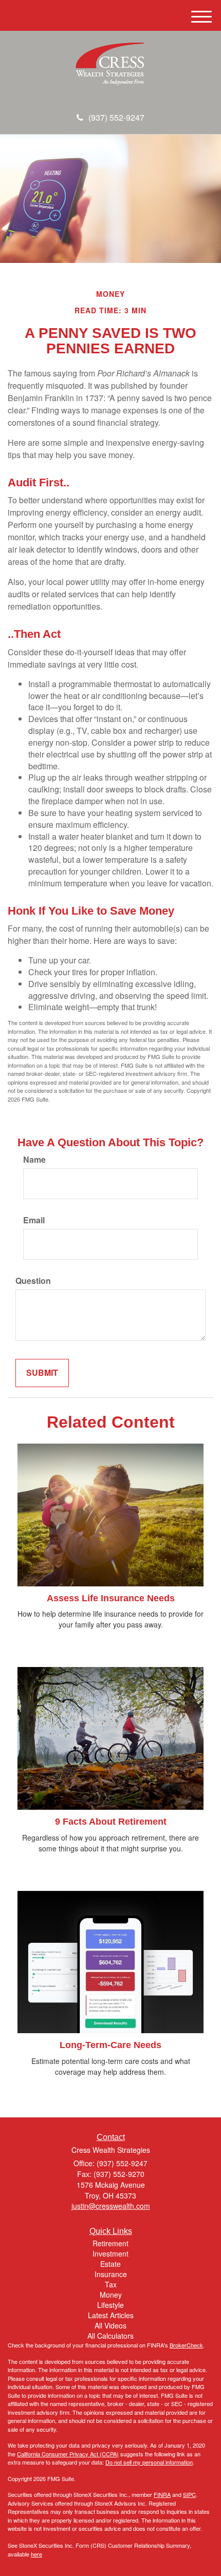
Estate (110, 2264)
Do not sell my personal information (149, 2462)
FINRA (162, 2494)
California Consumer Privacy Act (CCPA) (68, 2454)
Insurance (111, 2274)
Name (34, 1160)
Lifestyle (110, 2305)
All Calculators (110, 2336)
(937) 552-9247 (116, 117)
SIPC (189, 2494)
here (36, 2554)
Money (111, 2295)
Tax (111, 2284)
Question (33, 1281)
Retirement (110, 2243)
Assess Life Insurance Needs (111, 1598)
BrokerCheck (186, 2345)
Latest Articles (111, 2315)
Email (34, 1220)
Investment (110, 2253)
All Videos (110, 2325)
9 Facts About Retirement (111, 1822)
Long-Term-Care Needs (110, 2045)
